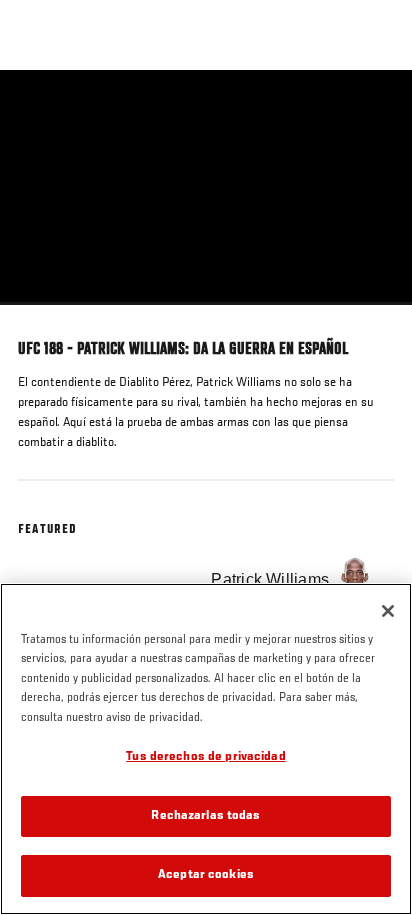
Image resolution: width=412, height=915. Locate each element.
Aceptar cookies (206, 875)
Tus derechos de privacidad (205, 757)
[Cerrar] (388, 611)
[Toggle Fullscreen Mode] (371, 317)
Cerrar (376, 108)
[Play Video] (206, 187)
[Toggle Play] (42, 317)
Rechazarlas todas (205, 816)
